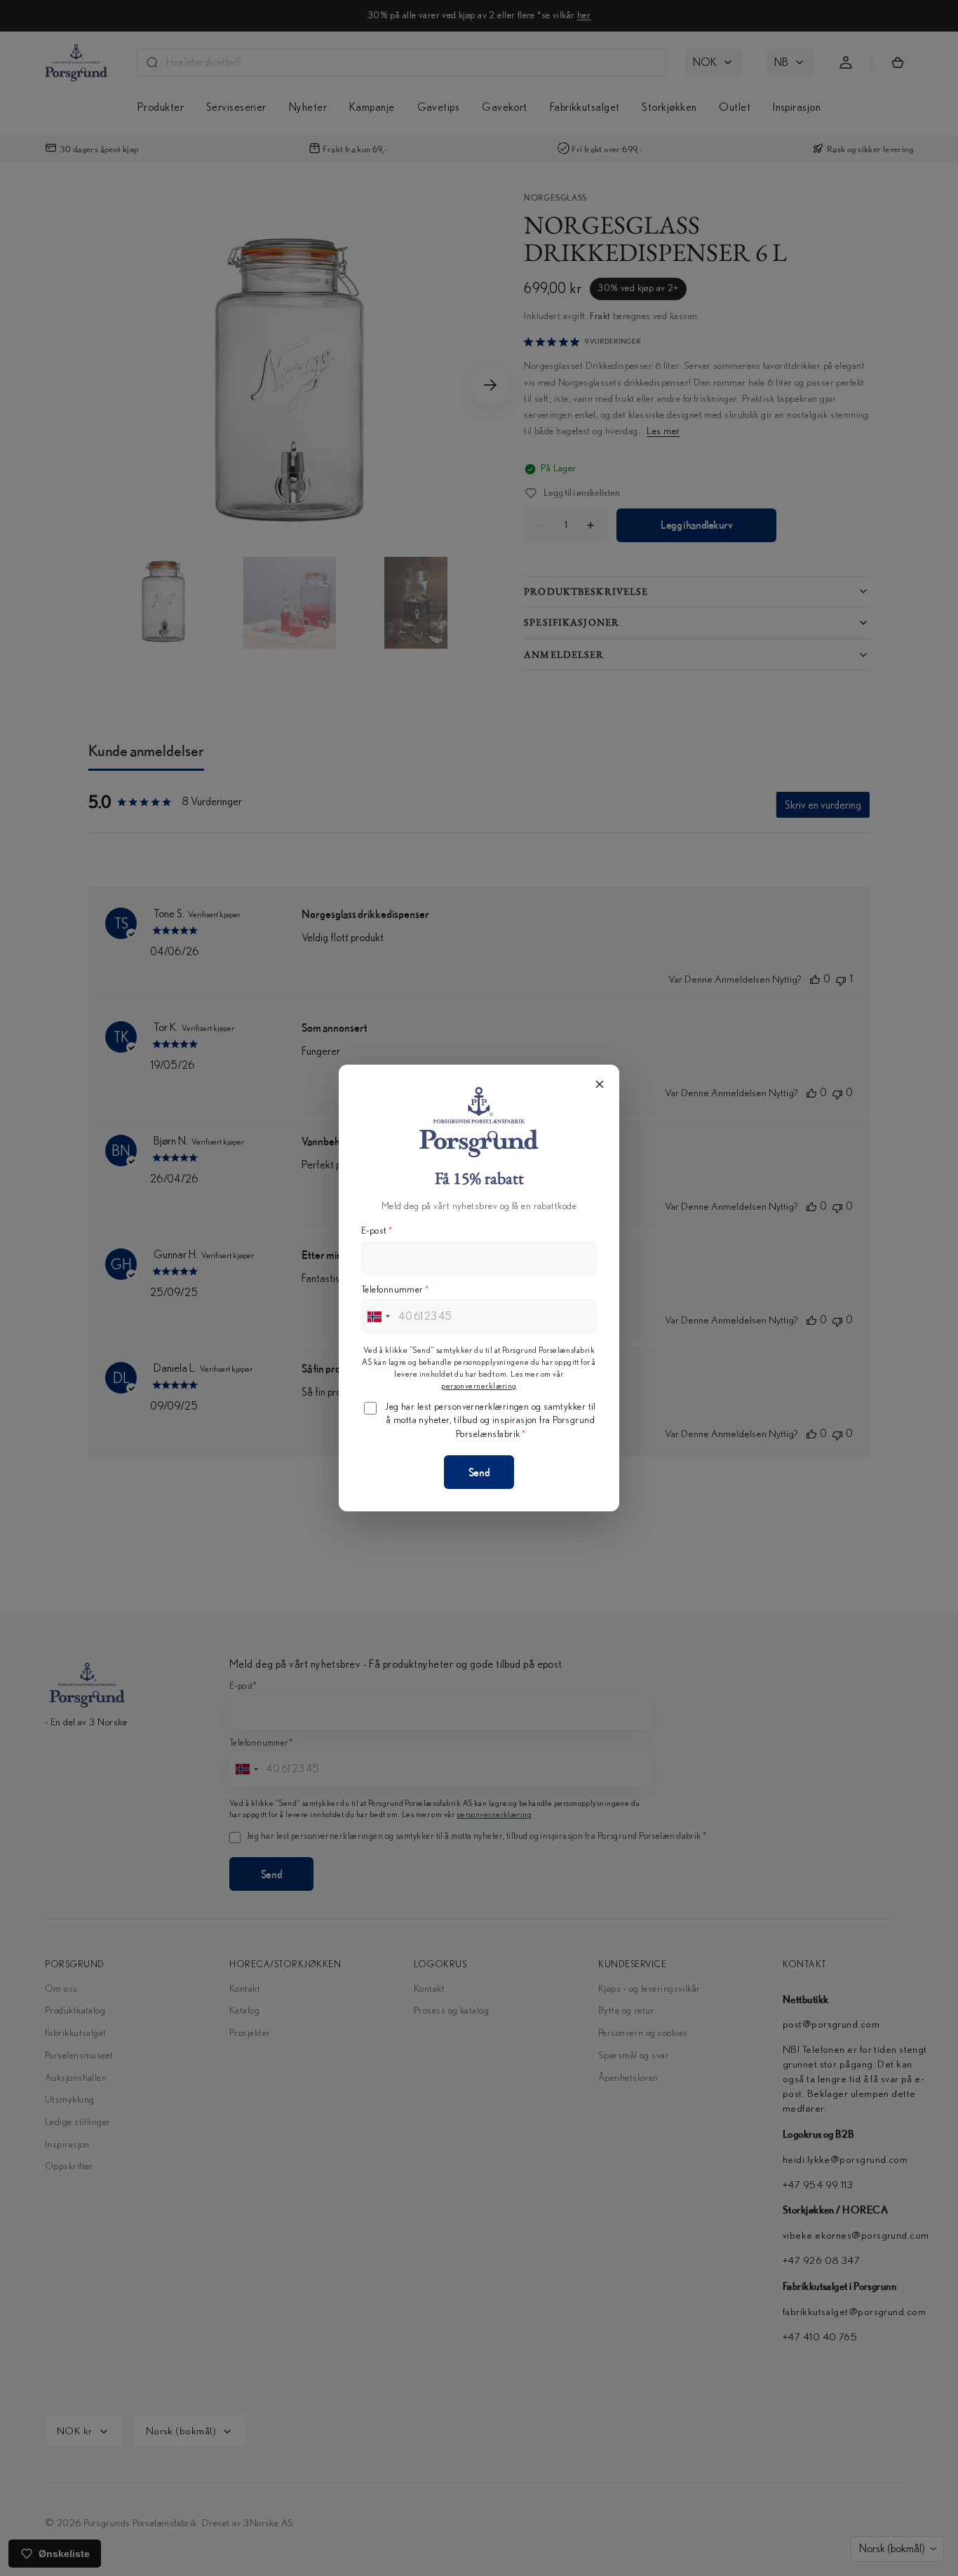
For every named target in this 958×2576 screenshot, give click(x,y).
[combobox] (378, 1316)
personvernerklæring (479, 1386)
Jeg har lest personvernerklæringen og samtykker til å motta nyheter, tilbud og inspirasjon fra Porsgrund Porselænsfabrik (491, 1421)
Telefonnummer (395, 1290)
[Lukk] (600, 1084)
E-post (377, 1231)
